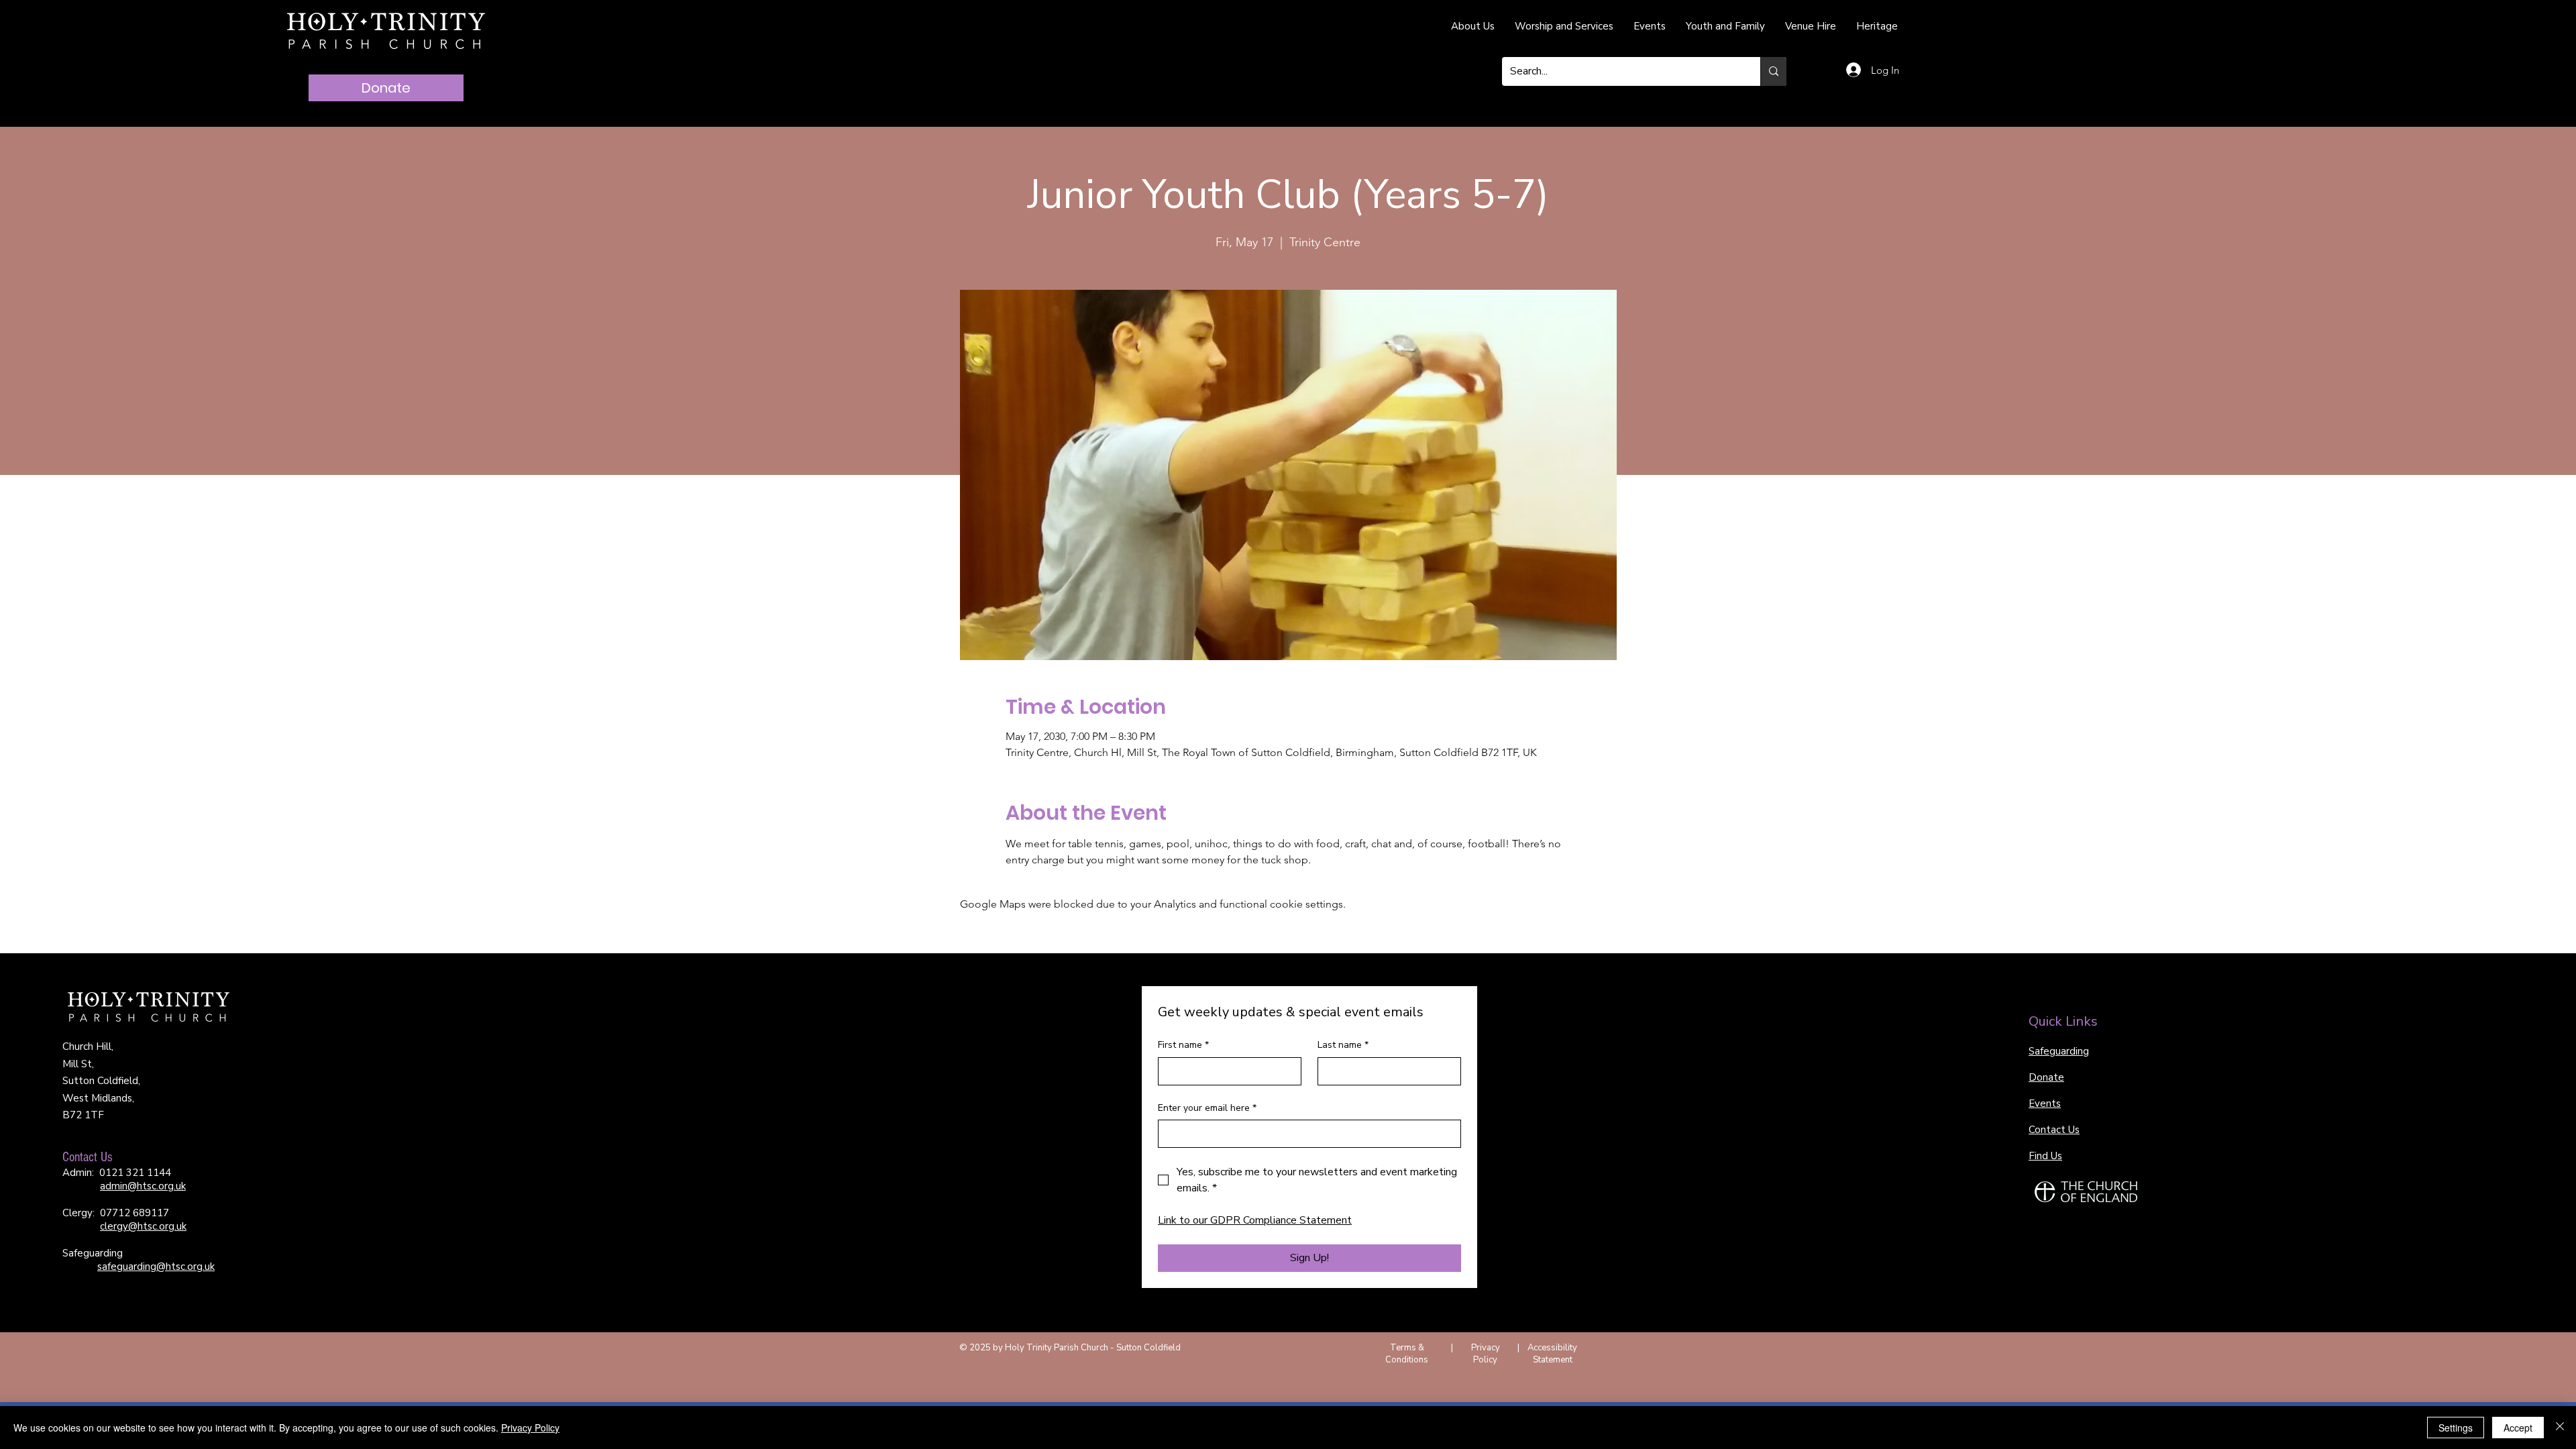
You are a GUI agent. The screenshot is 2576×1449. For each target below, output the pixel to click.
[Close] (2560, 1428)
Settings (2456, 1428)
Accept (2518, 1428)
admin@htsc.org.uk (143, 1186)
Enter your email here (1207, 1108)
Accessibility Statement (1552, 1354)
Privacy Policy (1486, 1354)
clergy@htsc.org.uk (143, 1226)
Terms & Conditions (1407, 1354)
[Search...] (1773, 71)
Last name (1343, 1045)
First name (1183, 1045)
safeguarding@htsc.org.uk (156, 1267)
